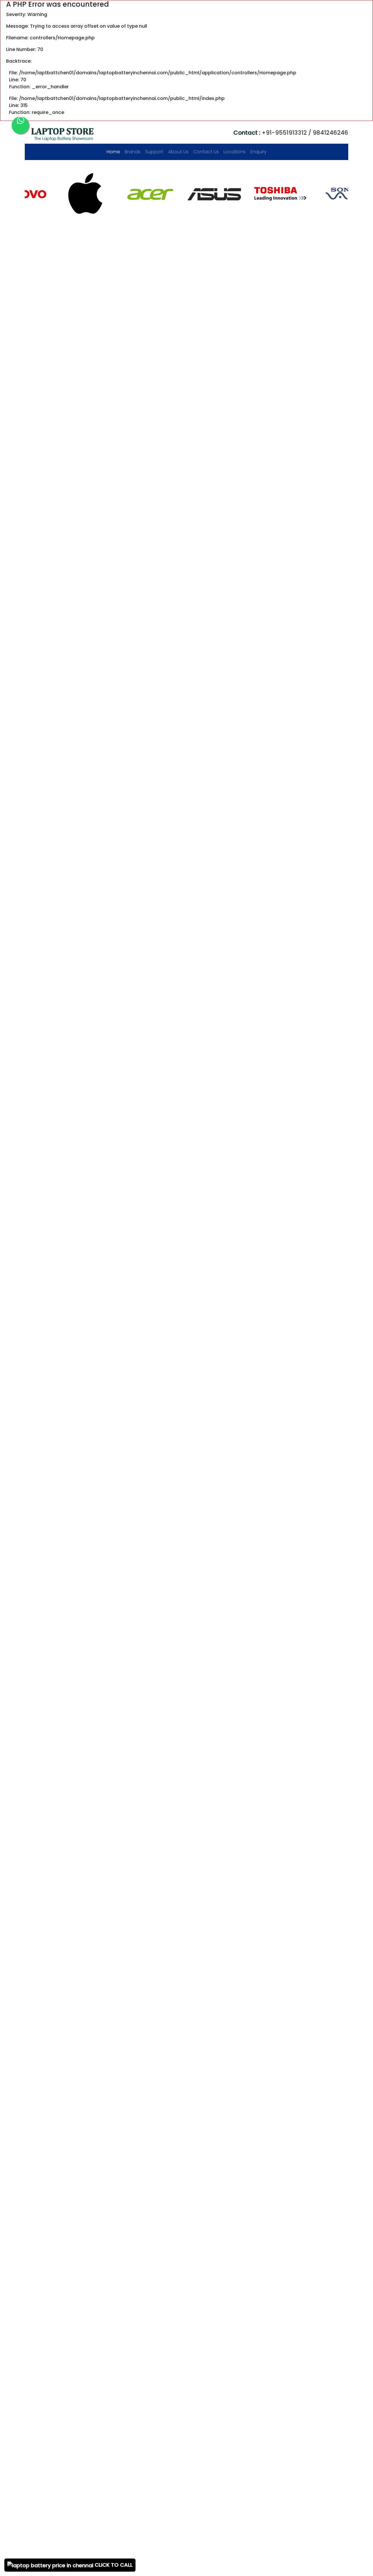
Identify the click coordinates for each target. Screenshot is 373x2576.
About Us (178, 152)
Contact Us (206, 152)
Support (154, 152)
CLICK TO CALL (113, 2565)
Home (115, 152)
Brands (133, 152)
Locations (235, 152)
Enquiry (258, 152)
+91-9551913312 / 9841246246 (291, 133)
